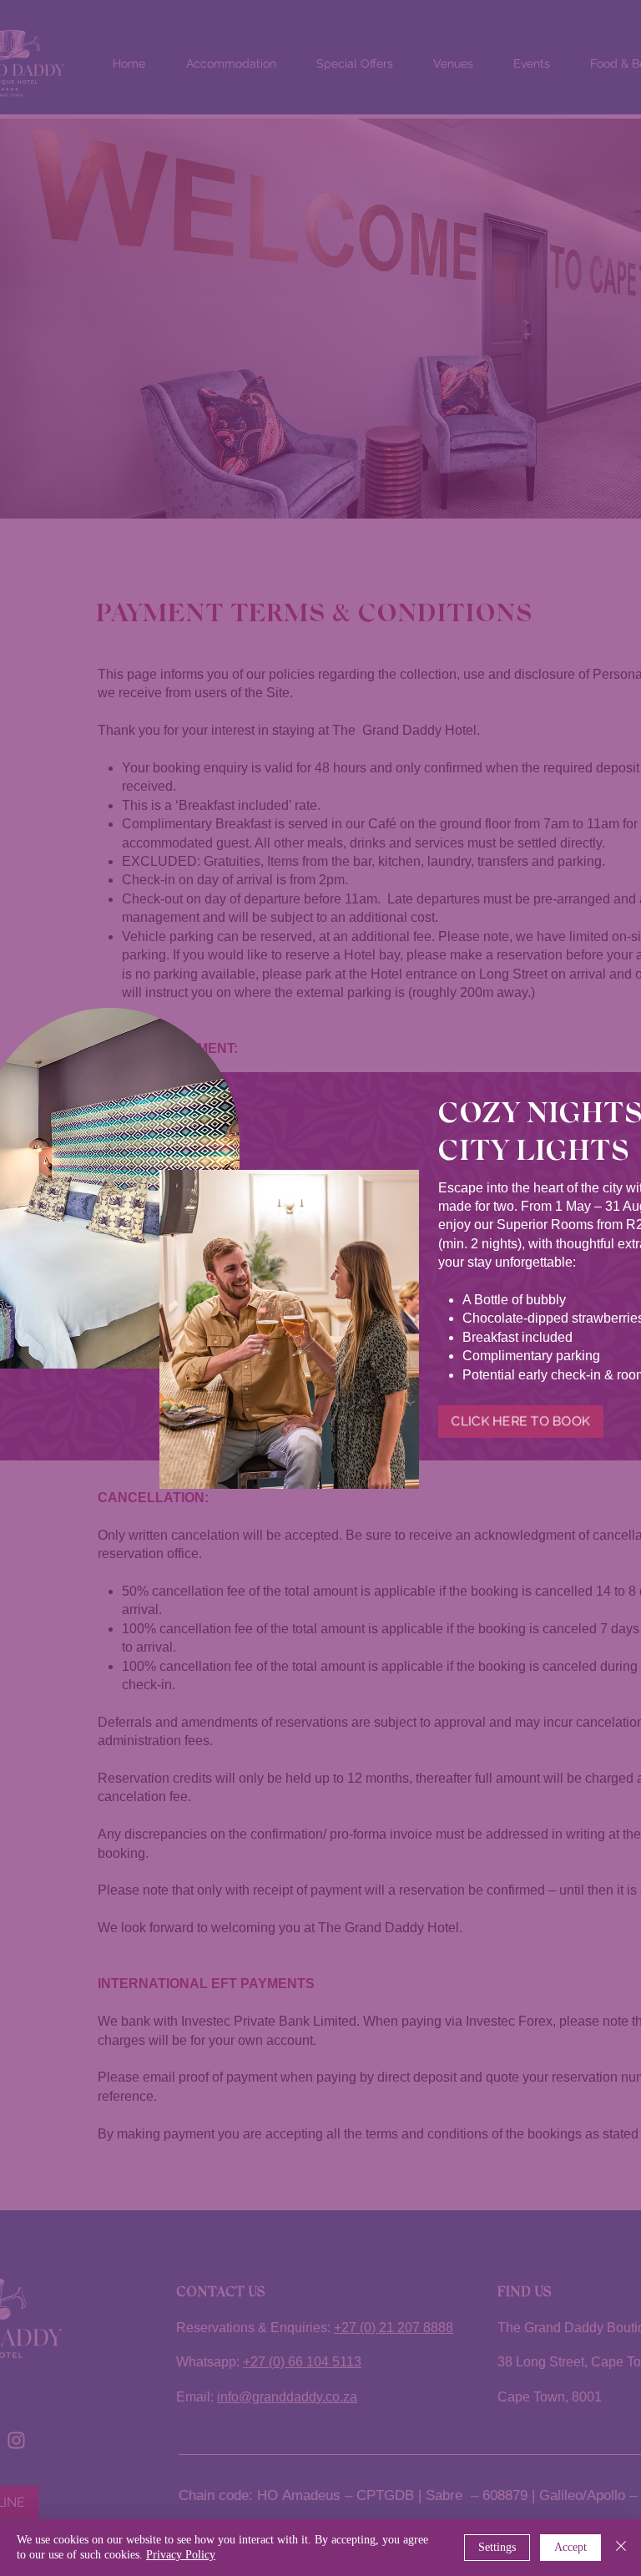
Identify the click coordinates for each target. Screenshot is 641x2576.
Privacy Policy (181, 2555)
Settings (497, 2547)
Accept (570, 2547)
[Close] (621, 2548)
